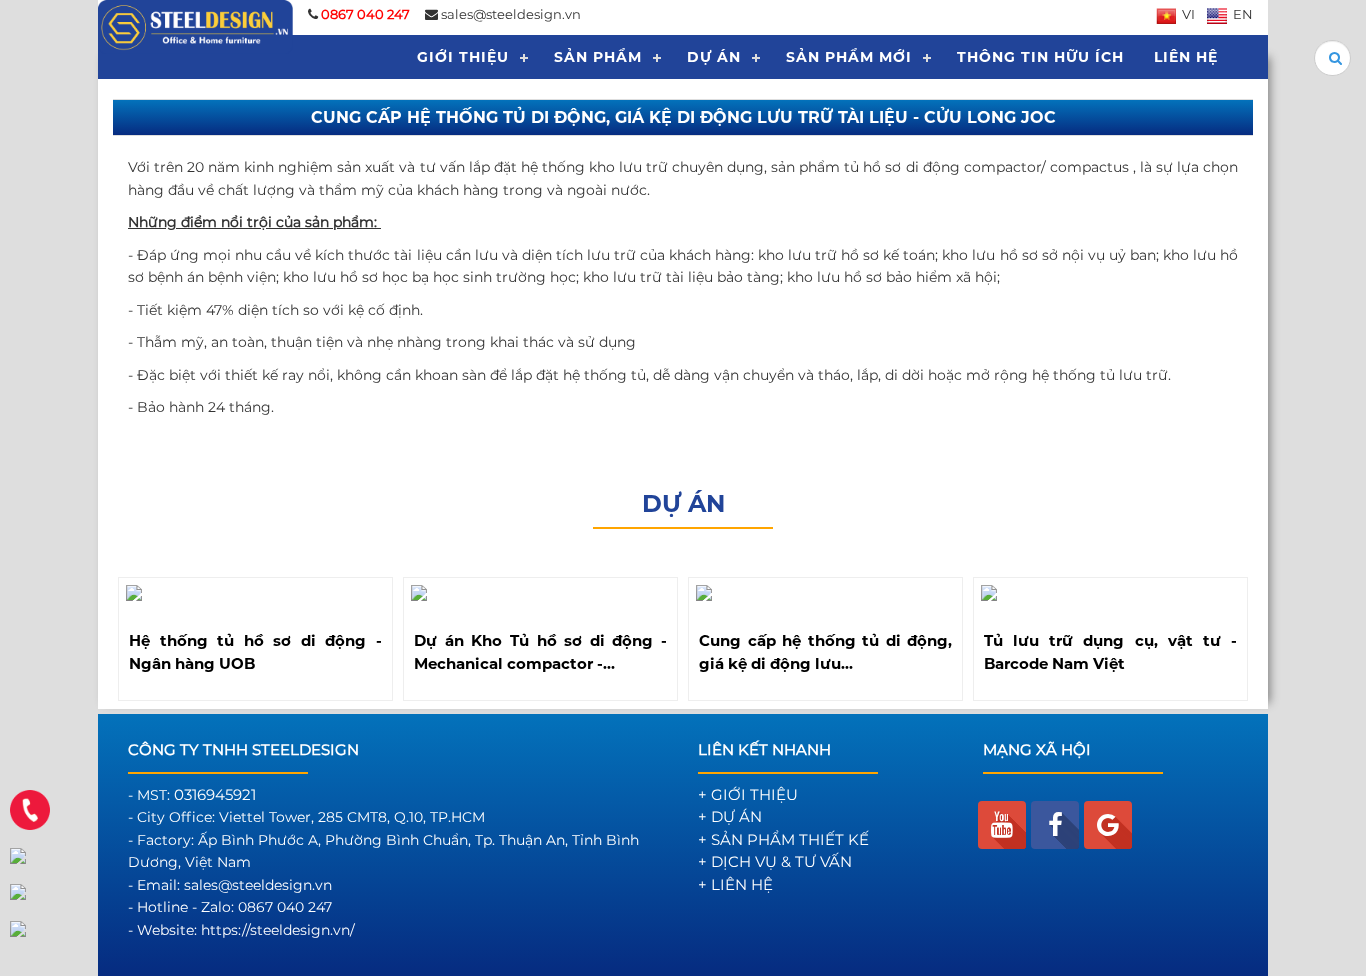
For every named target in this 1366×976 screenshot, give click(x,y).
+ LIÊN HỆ (735, 884)
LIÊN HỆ (1186, 57)
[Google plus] (1108, 825)
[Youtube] (1002, 825)
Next (1260, 635)
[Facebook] (1055, 825)
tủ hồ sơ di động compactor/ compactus (986, 167)
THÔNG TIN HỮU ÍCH (1040, 57)
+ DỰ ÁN (730, 816)
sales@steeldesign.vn (511, 14)
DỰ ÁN (714, 57)
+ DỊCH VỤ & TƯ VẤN (775, 861)
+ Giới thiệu (748, 794)
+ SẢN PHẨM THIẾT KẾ (783, 839)
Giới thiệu (463, 57)
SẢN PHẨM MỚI (849, 57)
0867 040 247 (285, 907)
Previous (105, 635)
